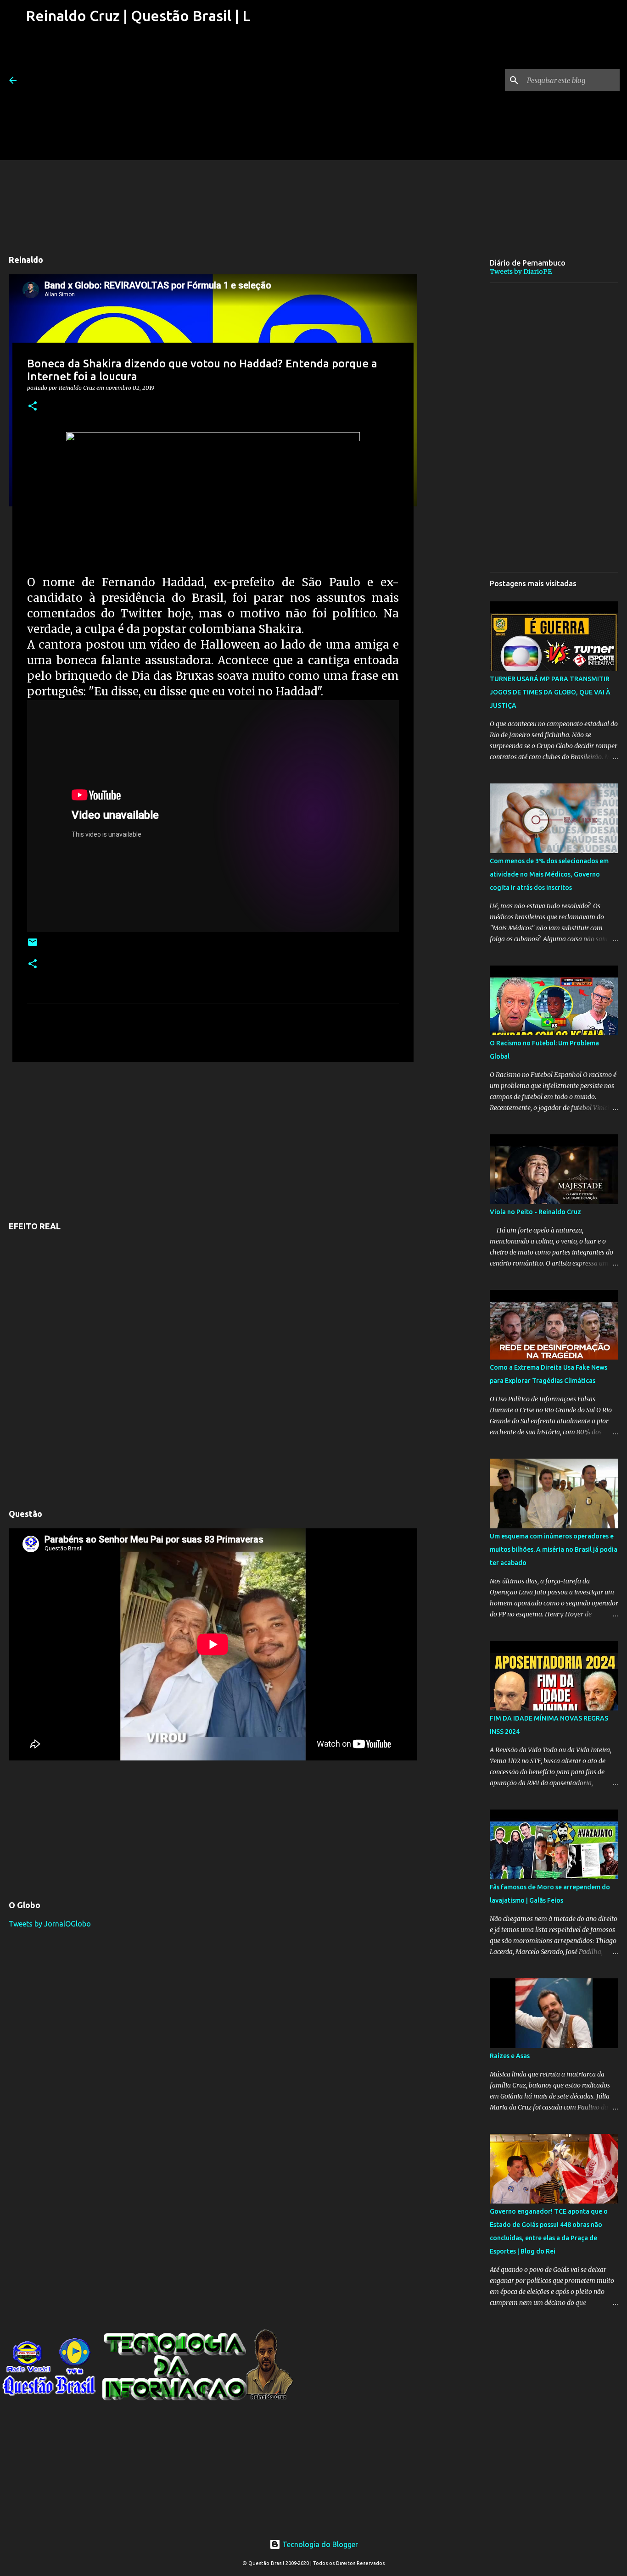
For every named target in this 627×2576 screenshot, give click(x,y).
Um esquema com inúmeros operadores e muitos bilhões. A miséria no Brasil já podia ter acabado (554, 1549)
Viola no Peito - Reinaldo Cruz (535, 1212)
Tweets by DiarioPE (521, 272)
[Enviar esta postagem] (33, 946)
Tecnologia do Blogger (319, 2544)
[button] (33, 407)
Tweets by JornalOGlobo (50, 1924)
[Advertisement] (137, 96)
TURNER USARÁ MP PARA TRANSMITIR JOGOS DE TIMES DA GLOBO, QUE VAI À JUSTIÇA (550, 692)
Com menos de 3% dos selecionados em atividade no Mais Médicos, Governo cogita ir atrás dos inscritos (549, 874)
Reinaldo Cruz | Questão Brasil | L (138, 16)
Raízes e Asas (510, 2056)
